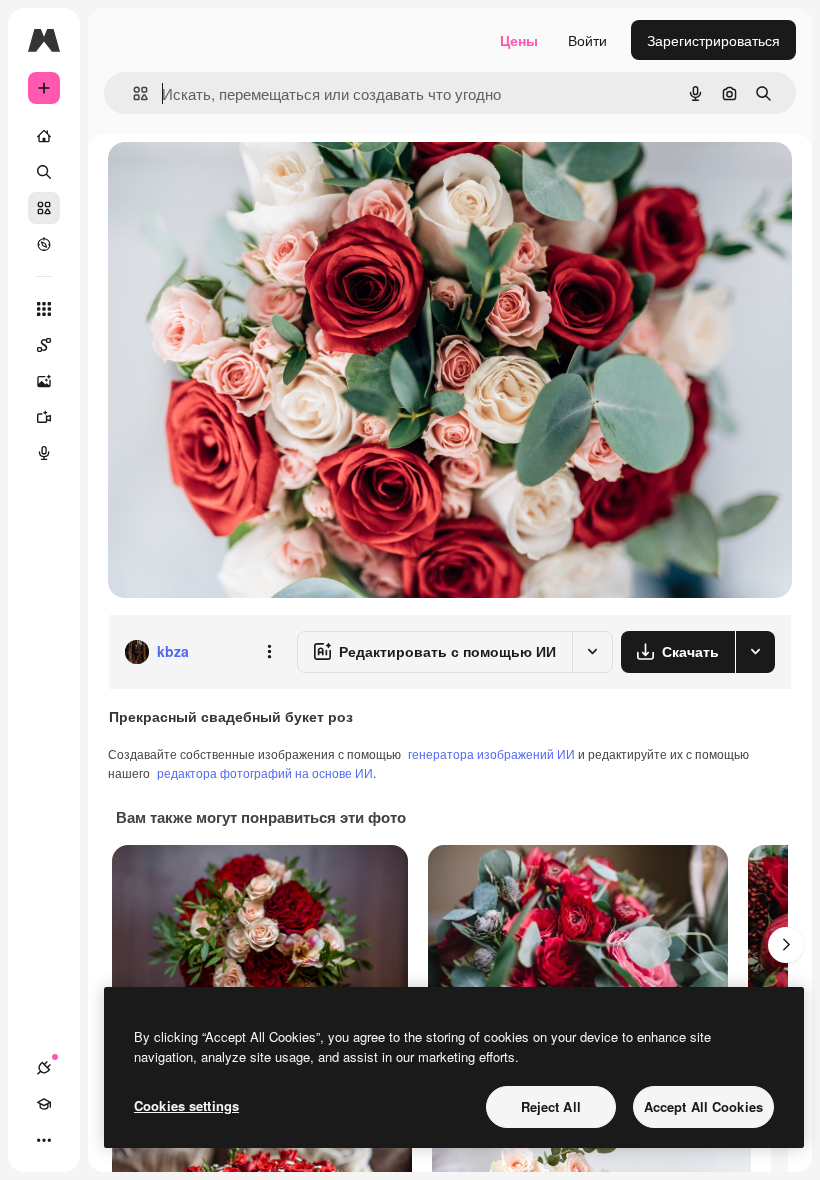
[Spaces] (44, 345)
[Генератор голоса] (44, 453)
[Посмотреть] (44, 244)
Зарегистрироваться (713, 40)
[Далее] (786, 945)
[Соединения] (44, 1068)
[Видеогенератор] (44, 417)
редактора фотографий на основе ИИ (265, 772)
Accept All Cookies (703, 1106)
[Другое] (44, 1140)
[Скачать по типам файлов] (755, 652)
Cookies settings (186, 1105)
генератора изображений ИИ (491, 753)
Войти (587, 40)
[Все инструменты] (44, 309)
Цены (519, 40)
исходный (242, 179)
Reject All (551, 1106)
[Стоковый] (44, 208)
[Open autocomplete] (132, 93)
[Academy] (44, 1104)
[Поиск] (44, 172)
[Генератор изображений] (44, 381)
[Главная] (44, 136)
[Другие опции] (269, 652)
